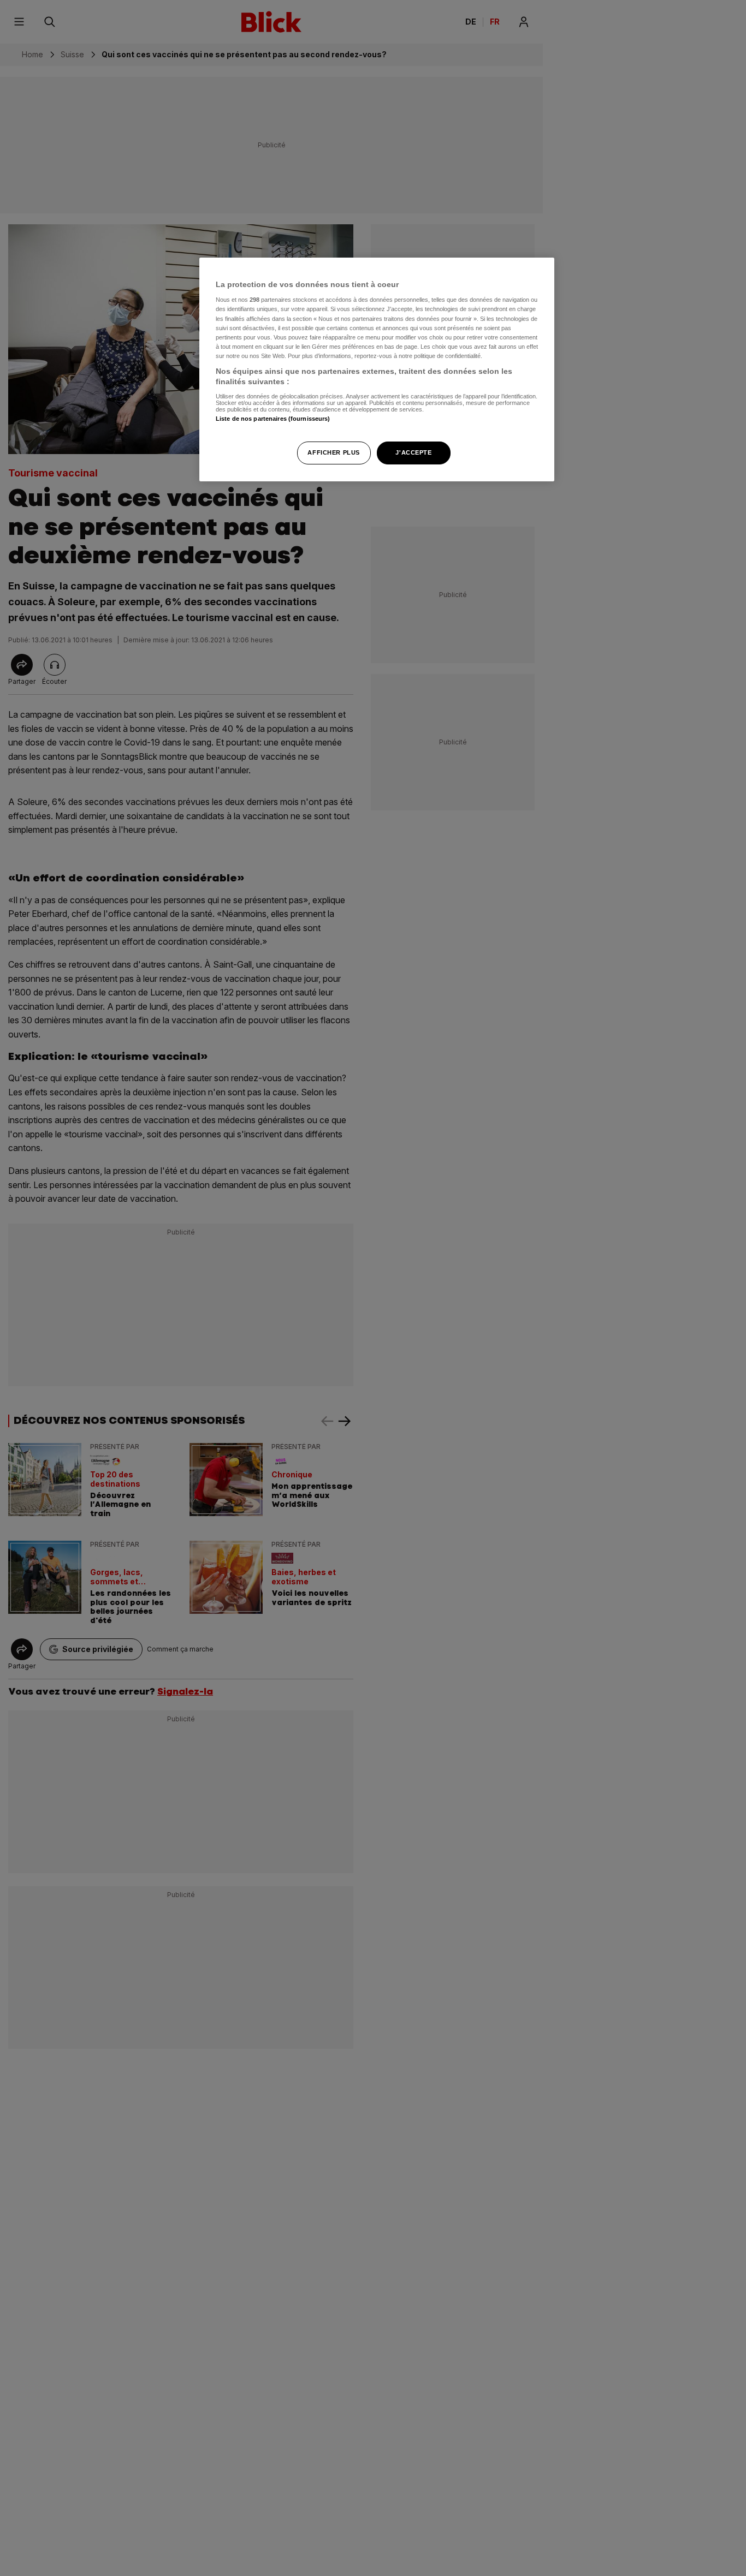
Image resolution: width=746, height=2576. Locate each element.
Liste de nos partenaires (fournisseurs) (273, 419)
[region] (377, 370)
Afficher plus (333, 453)
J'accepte (413, 453)
